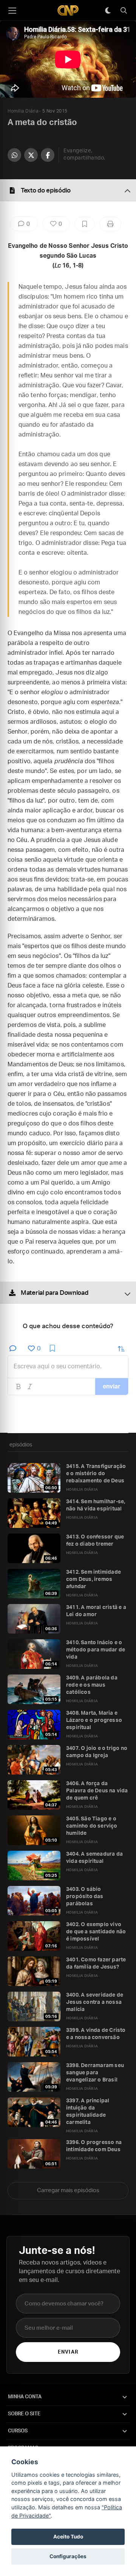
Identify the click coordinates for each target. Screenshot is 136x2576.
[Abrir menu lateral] (12, 11)
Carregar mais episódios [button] (68, 2190)
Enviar (68, 2352)
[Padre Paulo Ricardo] (68, 10)
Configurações (68, 2556)
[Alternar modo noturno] (108, 11)
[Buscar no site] (124, 11)
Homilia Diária (23, 111)
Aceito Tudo (68, 2537)
